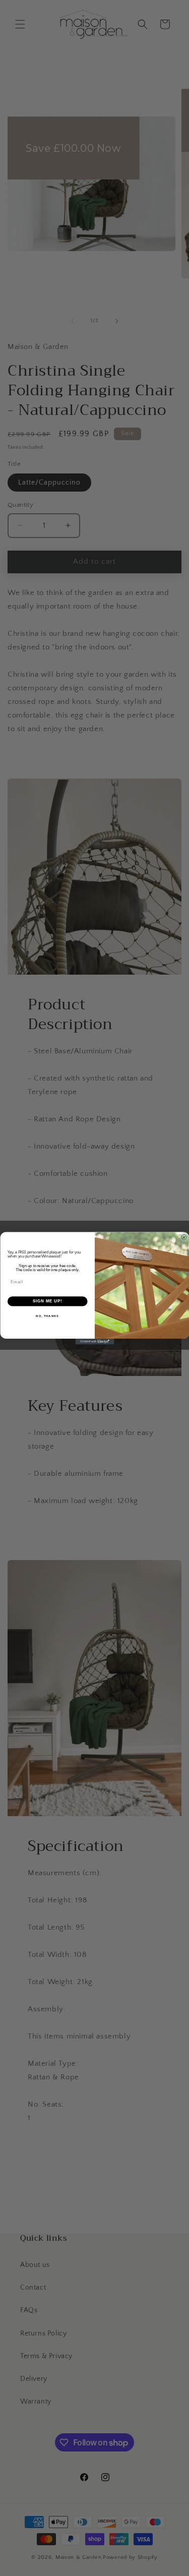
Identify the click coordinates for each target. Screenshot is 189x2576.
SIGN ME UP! (47, 1301)
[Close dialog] (184, 1237)
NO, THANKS (47, 1316)
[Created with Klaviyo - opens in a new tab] (94, 1342)
